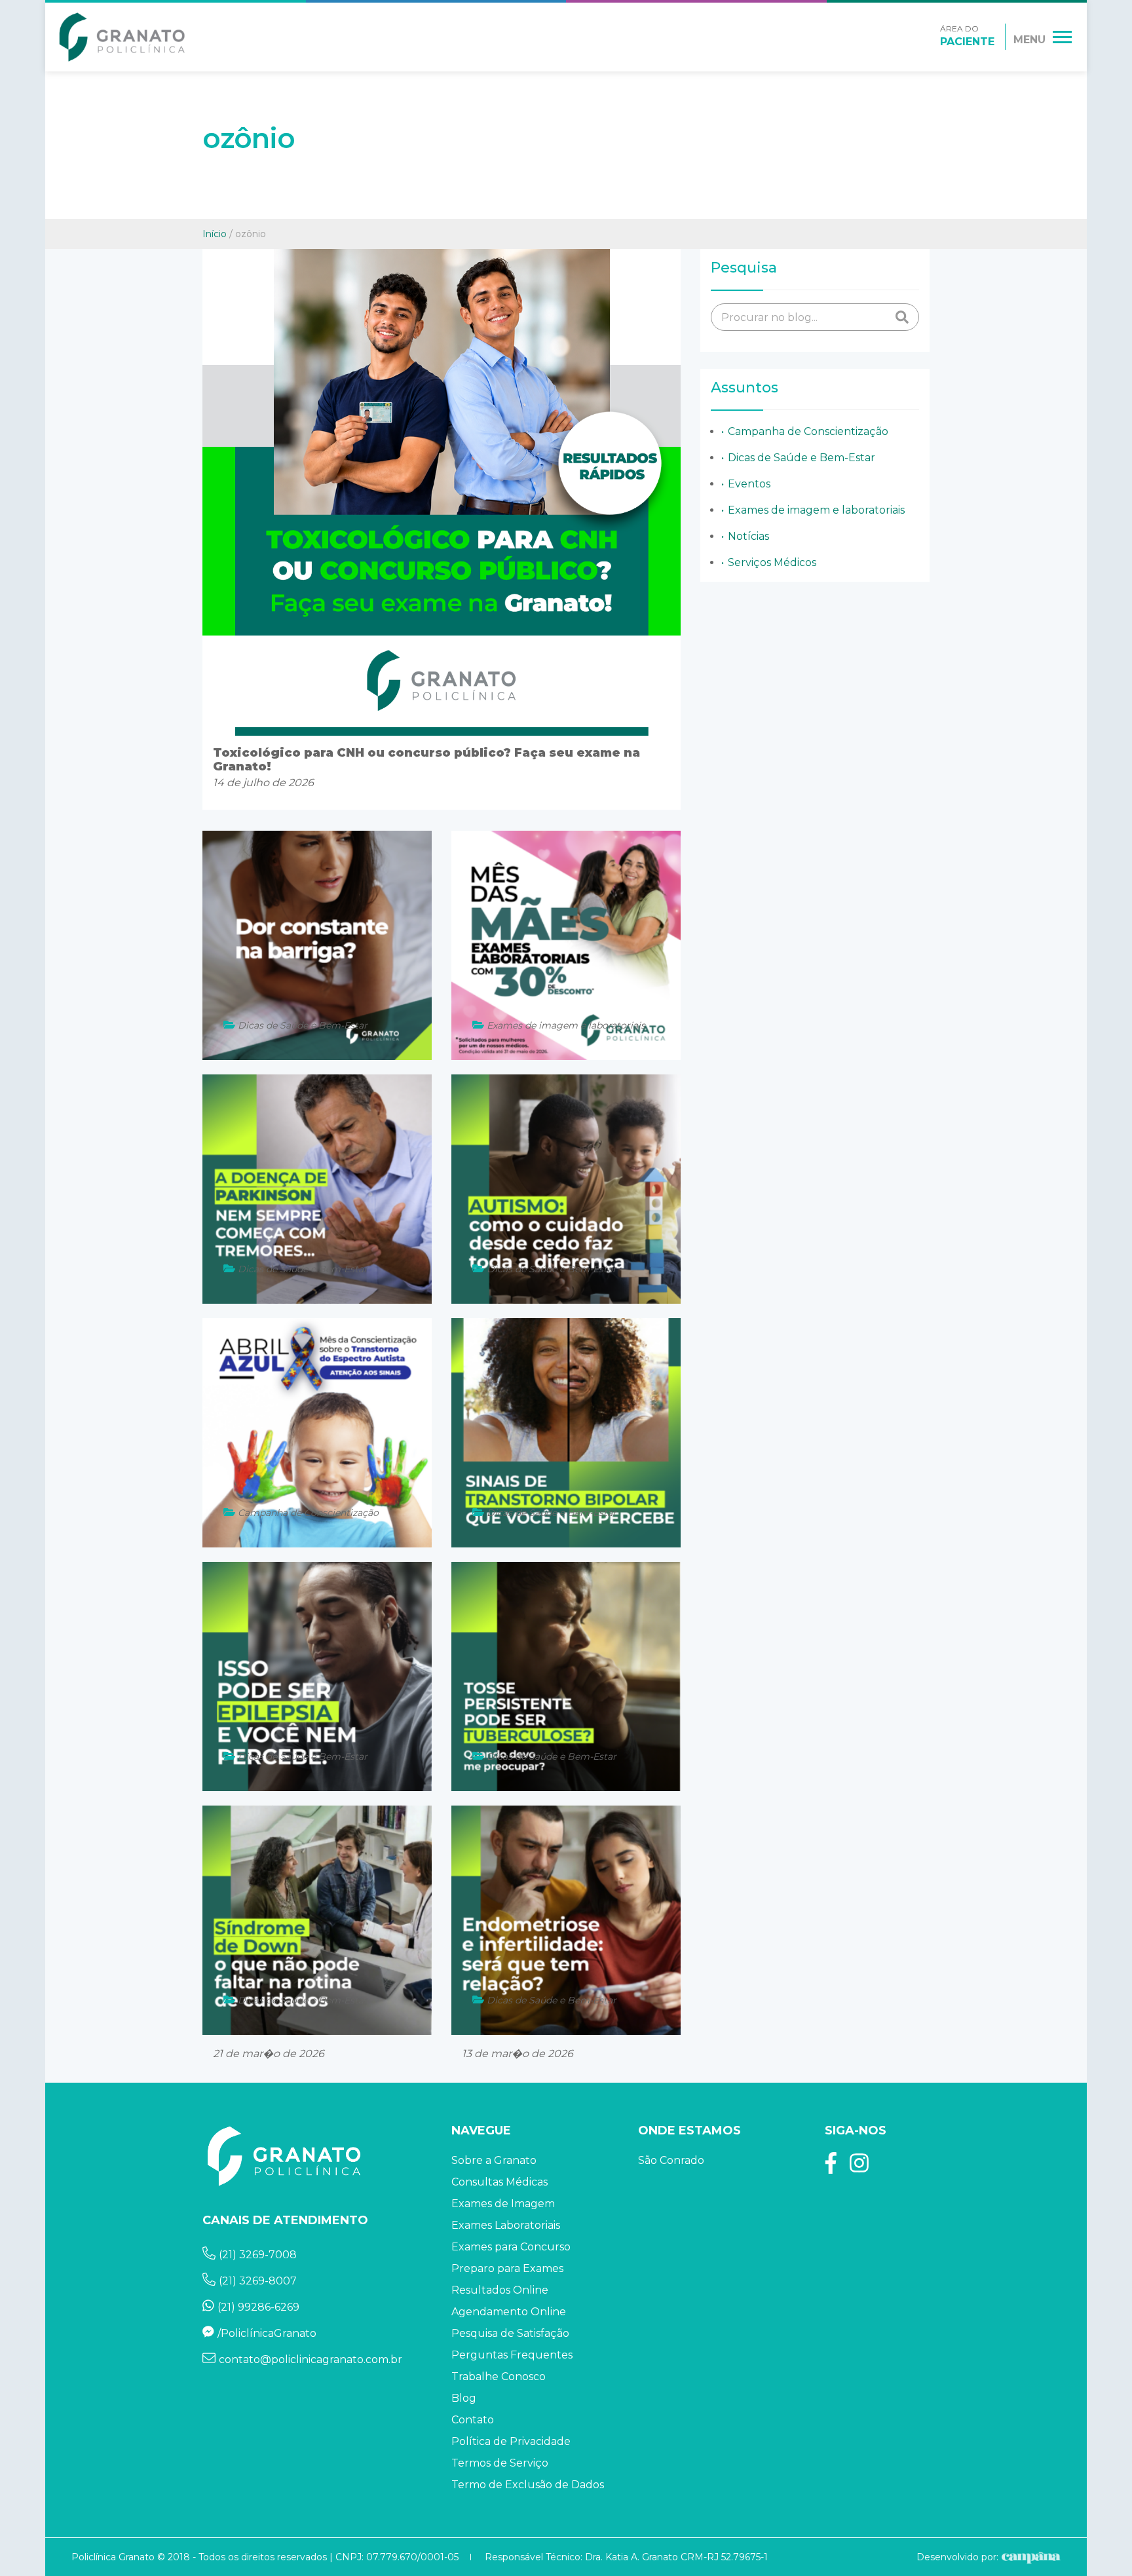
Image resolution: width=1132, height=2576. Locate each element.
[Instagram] (859, 2168)
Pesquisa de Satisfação (510, 2333)
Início (215, 234)
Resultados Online (500, 2290)
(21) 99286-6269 (258, 2307)
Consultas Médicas (500, 2182)
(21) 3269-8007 (258, 2281)
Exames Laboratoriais (506, 2225)
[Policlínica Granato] (122, 37)
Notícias (748, 536)
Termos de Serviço (500, 2463)
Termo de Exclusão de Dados (528, 2485)
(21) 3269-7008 (258, 2255)
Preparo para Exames (507, 2268)
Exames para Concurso (511, 2247)
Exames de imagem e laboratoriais (816, 510)
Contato (473, 2420)
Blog (464, 2398)
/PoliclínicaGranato (267, 2333)
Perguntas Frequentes (512, 2355)
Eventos (749, 484)
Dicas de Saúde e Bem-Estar (802, 458)
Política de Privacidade (511, 2441)
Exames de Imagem (503, 2204)
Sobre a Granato (494, 2160)
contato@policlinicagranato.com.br (311, 2359)
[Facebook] (831, 2168)
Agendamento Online (509, 2312)
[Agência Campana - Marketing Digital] (1029, 2557)
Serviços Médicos (772, 562)
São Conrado (671, 2160)
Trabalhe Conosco (499, 2377)
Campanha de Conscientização (808, 431)
